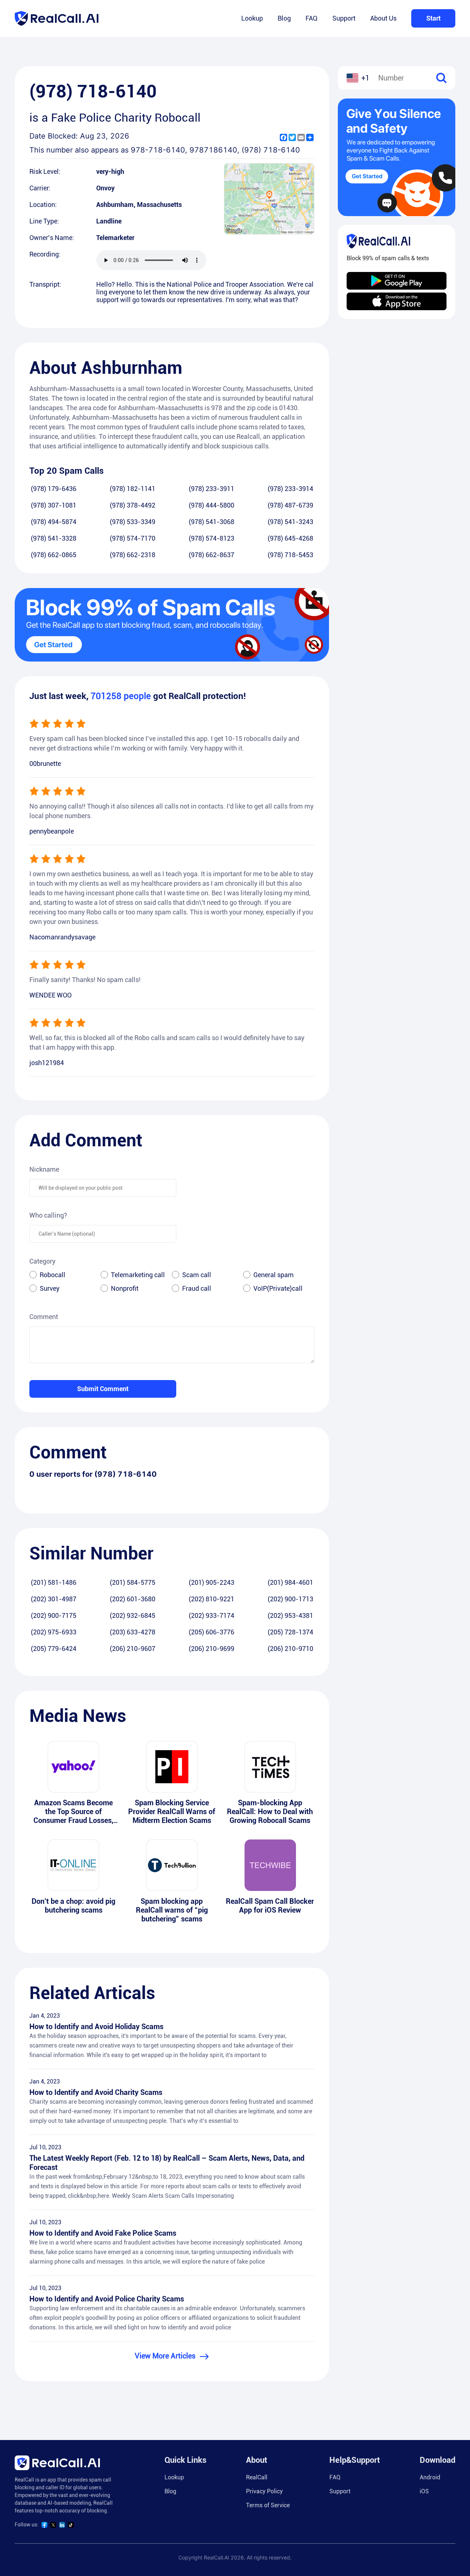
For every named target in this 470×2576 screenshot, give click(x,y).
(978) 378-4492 (133, 505)
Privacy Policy (264, 2491)
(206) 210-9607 (133, 1649)
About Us (383, 18)
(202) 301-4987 (54, 1599)
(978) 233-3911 (211, 489)
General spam (274, 1275)
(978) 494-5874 (54, 522)
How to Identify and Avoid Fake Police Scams (103, 2233)
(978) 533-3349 (133, 522)
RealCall (257, 2477)
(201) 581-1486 (54, 1582)
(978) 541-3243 (290, 522)
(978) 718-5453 (290, 555)
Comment (44, 1317)
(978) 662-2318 (133, 555)
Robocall (53, 1275)
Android (430, 2477)
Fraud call (197, 1288)
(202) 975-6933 (54, 1632)
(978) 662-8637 (211, 555)
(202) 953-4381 (290, 1615)
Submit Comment (103, 1389)
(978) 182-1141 (133, 489)
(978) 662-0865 (54, 555)
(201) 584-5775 (133, 1582)
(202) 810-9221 (211, 1599)
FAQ (312, 18)
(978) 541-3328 (54, 538)
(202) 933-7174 (211, 1615)
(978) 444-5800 (211, 505)
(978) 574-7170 (133, 538)
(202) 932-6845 (133, 1615)
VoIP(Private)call (278, 1288)
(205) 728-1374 (290, 1632)
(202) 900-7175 (54, 1615)
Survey (50, 1288)
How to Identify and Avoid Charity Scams (96, 2092)
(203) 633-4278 (133, 1632)
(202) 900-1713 (290, 1599)
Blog (284, 18)
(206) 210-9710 (290, 1649)
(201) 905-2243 (211, 1582)
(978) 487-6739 (290, 505)
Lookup (252, 18)
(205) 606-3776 (211, 1632)
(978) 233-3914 (290, 489)
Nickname (44, 1169)
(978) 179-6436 (54, 489)
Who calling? (48, 1215)
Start (433, 18)
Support (344, 18)
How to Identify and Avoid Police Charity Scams (107, 2299)
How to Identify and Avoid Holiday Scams (96, 2027)
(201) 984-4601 (290, 1582)
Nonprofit (125, 1288)
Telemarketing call (138, 1275)
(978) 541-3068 (211, 522)
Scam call (197, 1275)
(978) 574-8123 (211, 538)
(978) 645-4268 (290, 538)
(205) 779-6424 (54, 1649)
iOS (424, 2491)
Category (42, 1261)
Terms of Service (268, 2505)
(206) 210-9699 (211, 1649)
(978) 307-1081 (54, 505)
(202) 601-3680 (133, 1599)
